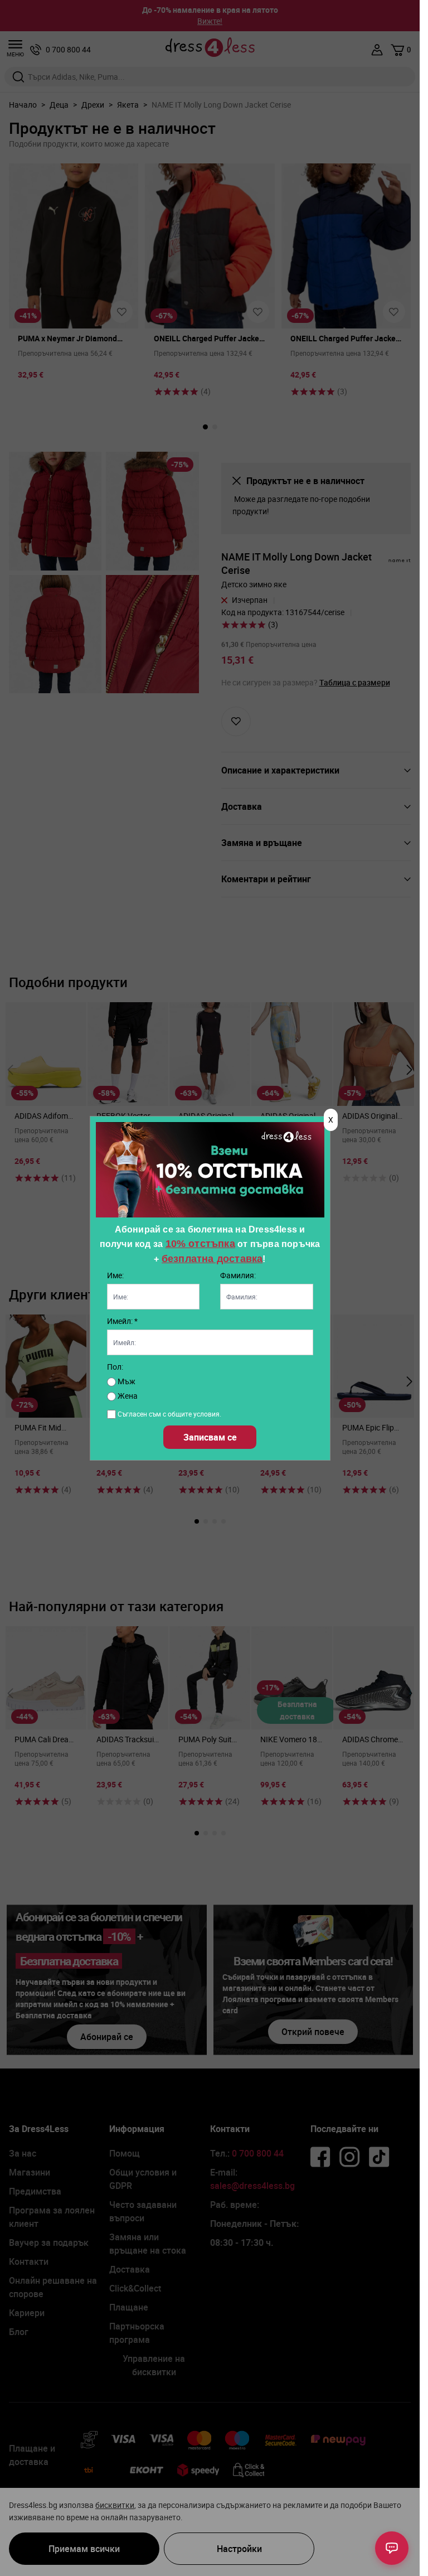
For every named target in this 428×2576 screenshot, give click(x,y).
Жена (127, 1396)
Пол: (115, 1367)
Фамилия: (238, 1275)
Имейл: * (122, 1321)
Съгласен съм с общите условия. (169, 1414)
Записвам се (210, 1437)
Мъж (126, 1381)
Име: (115, 1275)
